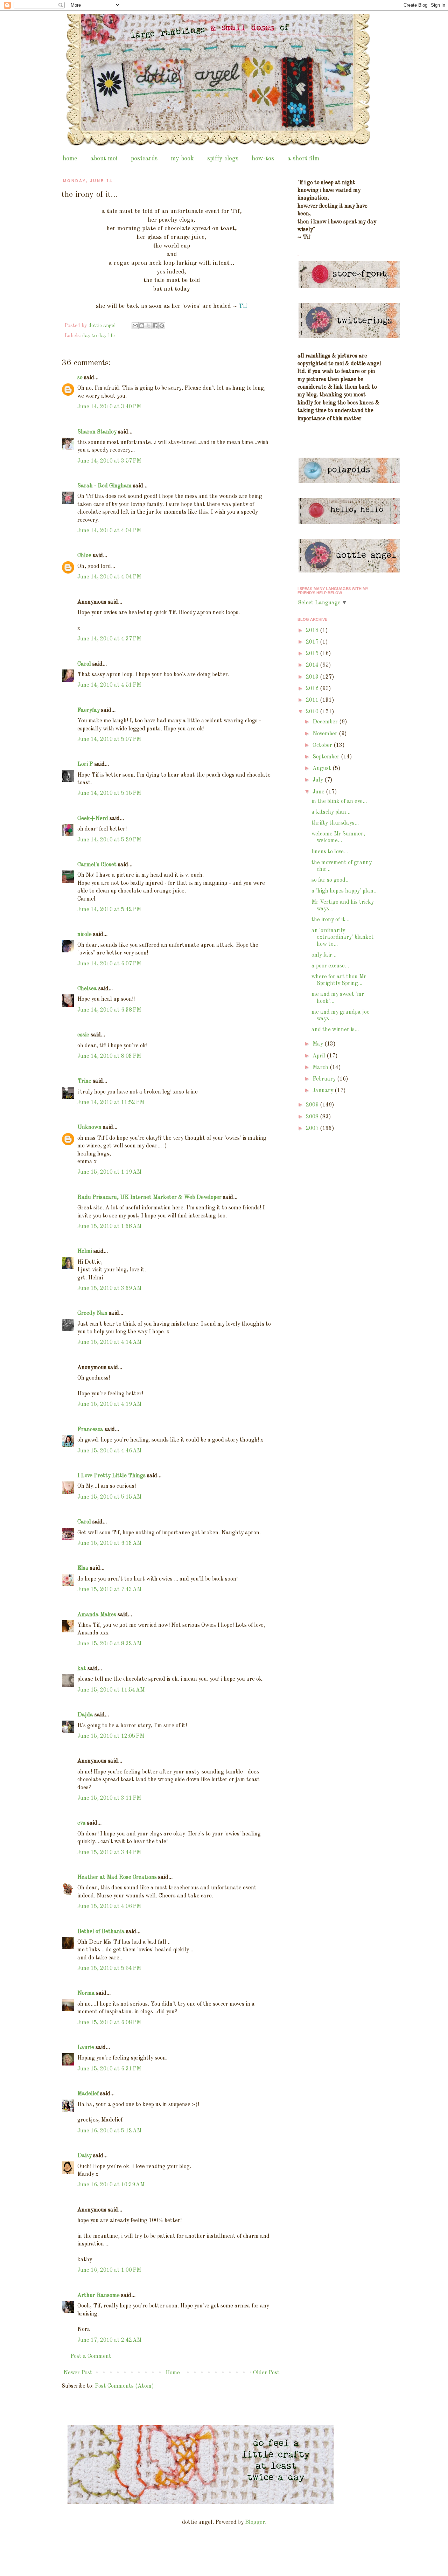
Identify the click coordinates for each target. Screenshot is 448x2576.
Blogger (255, 2522)
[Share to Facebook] (155, 326)
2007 (313, 1129)
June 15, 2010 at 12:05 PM (111, 1736)
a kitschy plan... (331, 812)
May (318, 1044)
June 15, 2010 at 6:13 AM (109, 1543)
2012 (313, 689)
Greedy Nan (92, 1313)
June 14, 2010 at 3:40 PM (109, 407)
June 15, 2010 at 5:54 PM (109, 1969)
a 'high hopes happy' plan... (345, 891)
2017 (313, 642)
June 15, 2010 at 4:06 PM (109, 1907)
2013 (313, 677)
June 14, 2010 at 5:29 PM (109, 840)
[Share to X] (148, 326)
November (326, 734)
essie (83, 1035)
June (319, 792)
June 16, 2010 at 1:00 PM (109, 2270)
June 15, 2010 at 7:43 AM (109, 1590)
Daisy (85, 2156)
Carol (84, 664)
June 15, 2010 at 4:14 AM (109, 1342)
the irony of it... (330, 920)
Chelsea (87, 989)
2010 (313, 712)
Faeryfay (89, 710)
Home (173, 2373)
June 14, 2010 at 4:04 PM (109, 531)
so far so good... (331, 880)
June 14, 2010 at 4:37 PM (109, 639)
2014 (313, 665)
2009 (313, 1105)
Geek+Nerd (93, 819)
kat (82, 1669)
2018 (313, 631)
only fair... (324, 955)
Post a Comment (91, 2356)
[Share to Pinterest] (162, 326)
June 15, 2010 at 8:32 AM (109, 1644)
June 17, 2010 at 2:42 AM (109, 2340)
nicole (85, 935)
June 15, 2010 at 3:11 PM (109, 1798)
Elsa (83, 1568)
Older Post (266, 2373)
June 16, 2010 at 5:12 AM (109, 2131)
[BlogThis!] (142, 326)
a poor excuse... (330, 966)
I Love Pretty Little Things (111, 1476)
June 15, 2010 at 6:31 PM (109, 2069)
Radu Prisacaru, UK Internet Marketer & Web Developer (149, 1197)
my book (182, 159)
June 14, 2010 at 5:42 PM (109, 910)
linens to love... (330, 852)
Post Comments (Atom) (124, 2386)
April (320, 1056)
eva (82, 1823)
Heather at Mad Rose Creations (117, 1877)
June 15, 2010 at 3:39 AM (109, 1289)
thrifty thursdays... (335, 823)
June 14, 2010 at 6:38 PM (109, 1010)
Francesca (90, 1430)
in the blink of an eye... (339, 801)
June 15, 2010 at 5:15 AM (109, 1497)
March (321, 1068)
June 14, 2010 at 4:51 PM (109, 685)
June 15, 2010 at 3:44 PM (109, 1853)
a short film (303, 159)
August (323, 769)
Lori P (85, 764)
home (70, 159)
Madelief (88, 2094)
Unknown (89, 1127)
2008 (313, 1117)
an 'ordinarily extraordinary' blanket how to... (343, 937)
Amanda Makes (97, 1615)
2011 (313, 700)
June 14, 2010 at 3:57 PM (109, 461)
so (80, 378)
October (323, 745)
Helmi (85, 1251)
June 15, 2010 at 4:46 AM (109, 1451)
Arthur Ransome (99, 2296)
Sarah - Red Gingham (104, 486)
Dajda (85, 1715)
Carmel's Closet (97, 865)
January (324, 1091)
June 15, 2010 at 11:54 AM (111, 1690)
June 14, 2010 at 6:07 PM (109, 964)
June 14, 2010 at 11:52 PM (111, 1103)
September (327, 757)
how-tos (263, 159)
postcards (144, 159)
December (326, 722)
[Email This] (135, 326)
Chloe (84, 556)
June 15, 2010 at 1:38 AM (109, 1227)
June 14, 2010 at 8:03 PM (109, 1056)
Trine (84, 1081)
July (318, 780)
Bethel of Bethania (101, 1932)
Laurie (86, 2048)
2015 (313, 654)
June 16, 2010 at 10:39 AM (111, 2185)
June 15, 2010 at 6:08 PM (109, 2023)
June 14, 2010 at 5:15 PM (109, 793)
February (325, 1079)
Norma (86, 1993)
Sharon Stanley (97, 432)
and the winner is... (335, 1030)
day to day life (99, 336)
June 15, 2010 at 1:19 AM (109, 1172)
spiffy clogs (223, 159)
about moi (104, 159)
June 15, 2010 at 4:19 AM (109, 1404)
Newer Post (78, 2373)
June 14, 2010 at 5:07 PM (109, 740)
